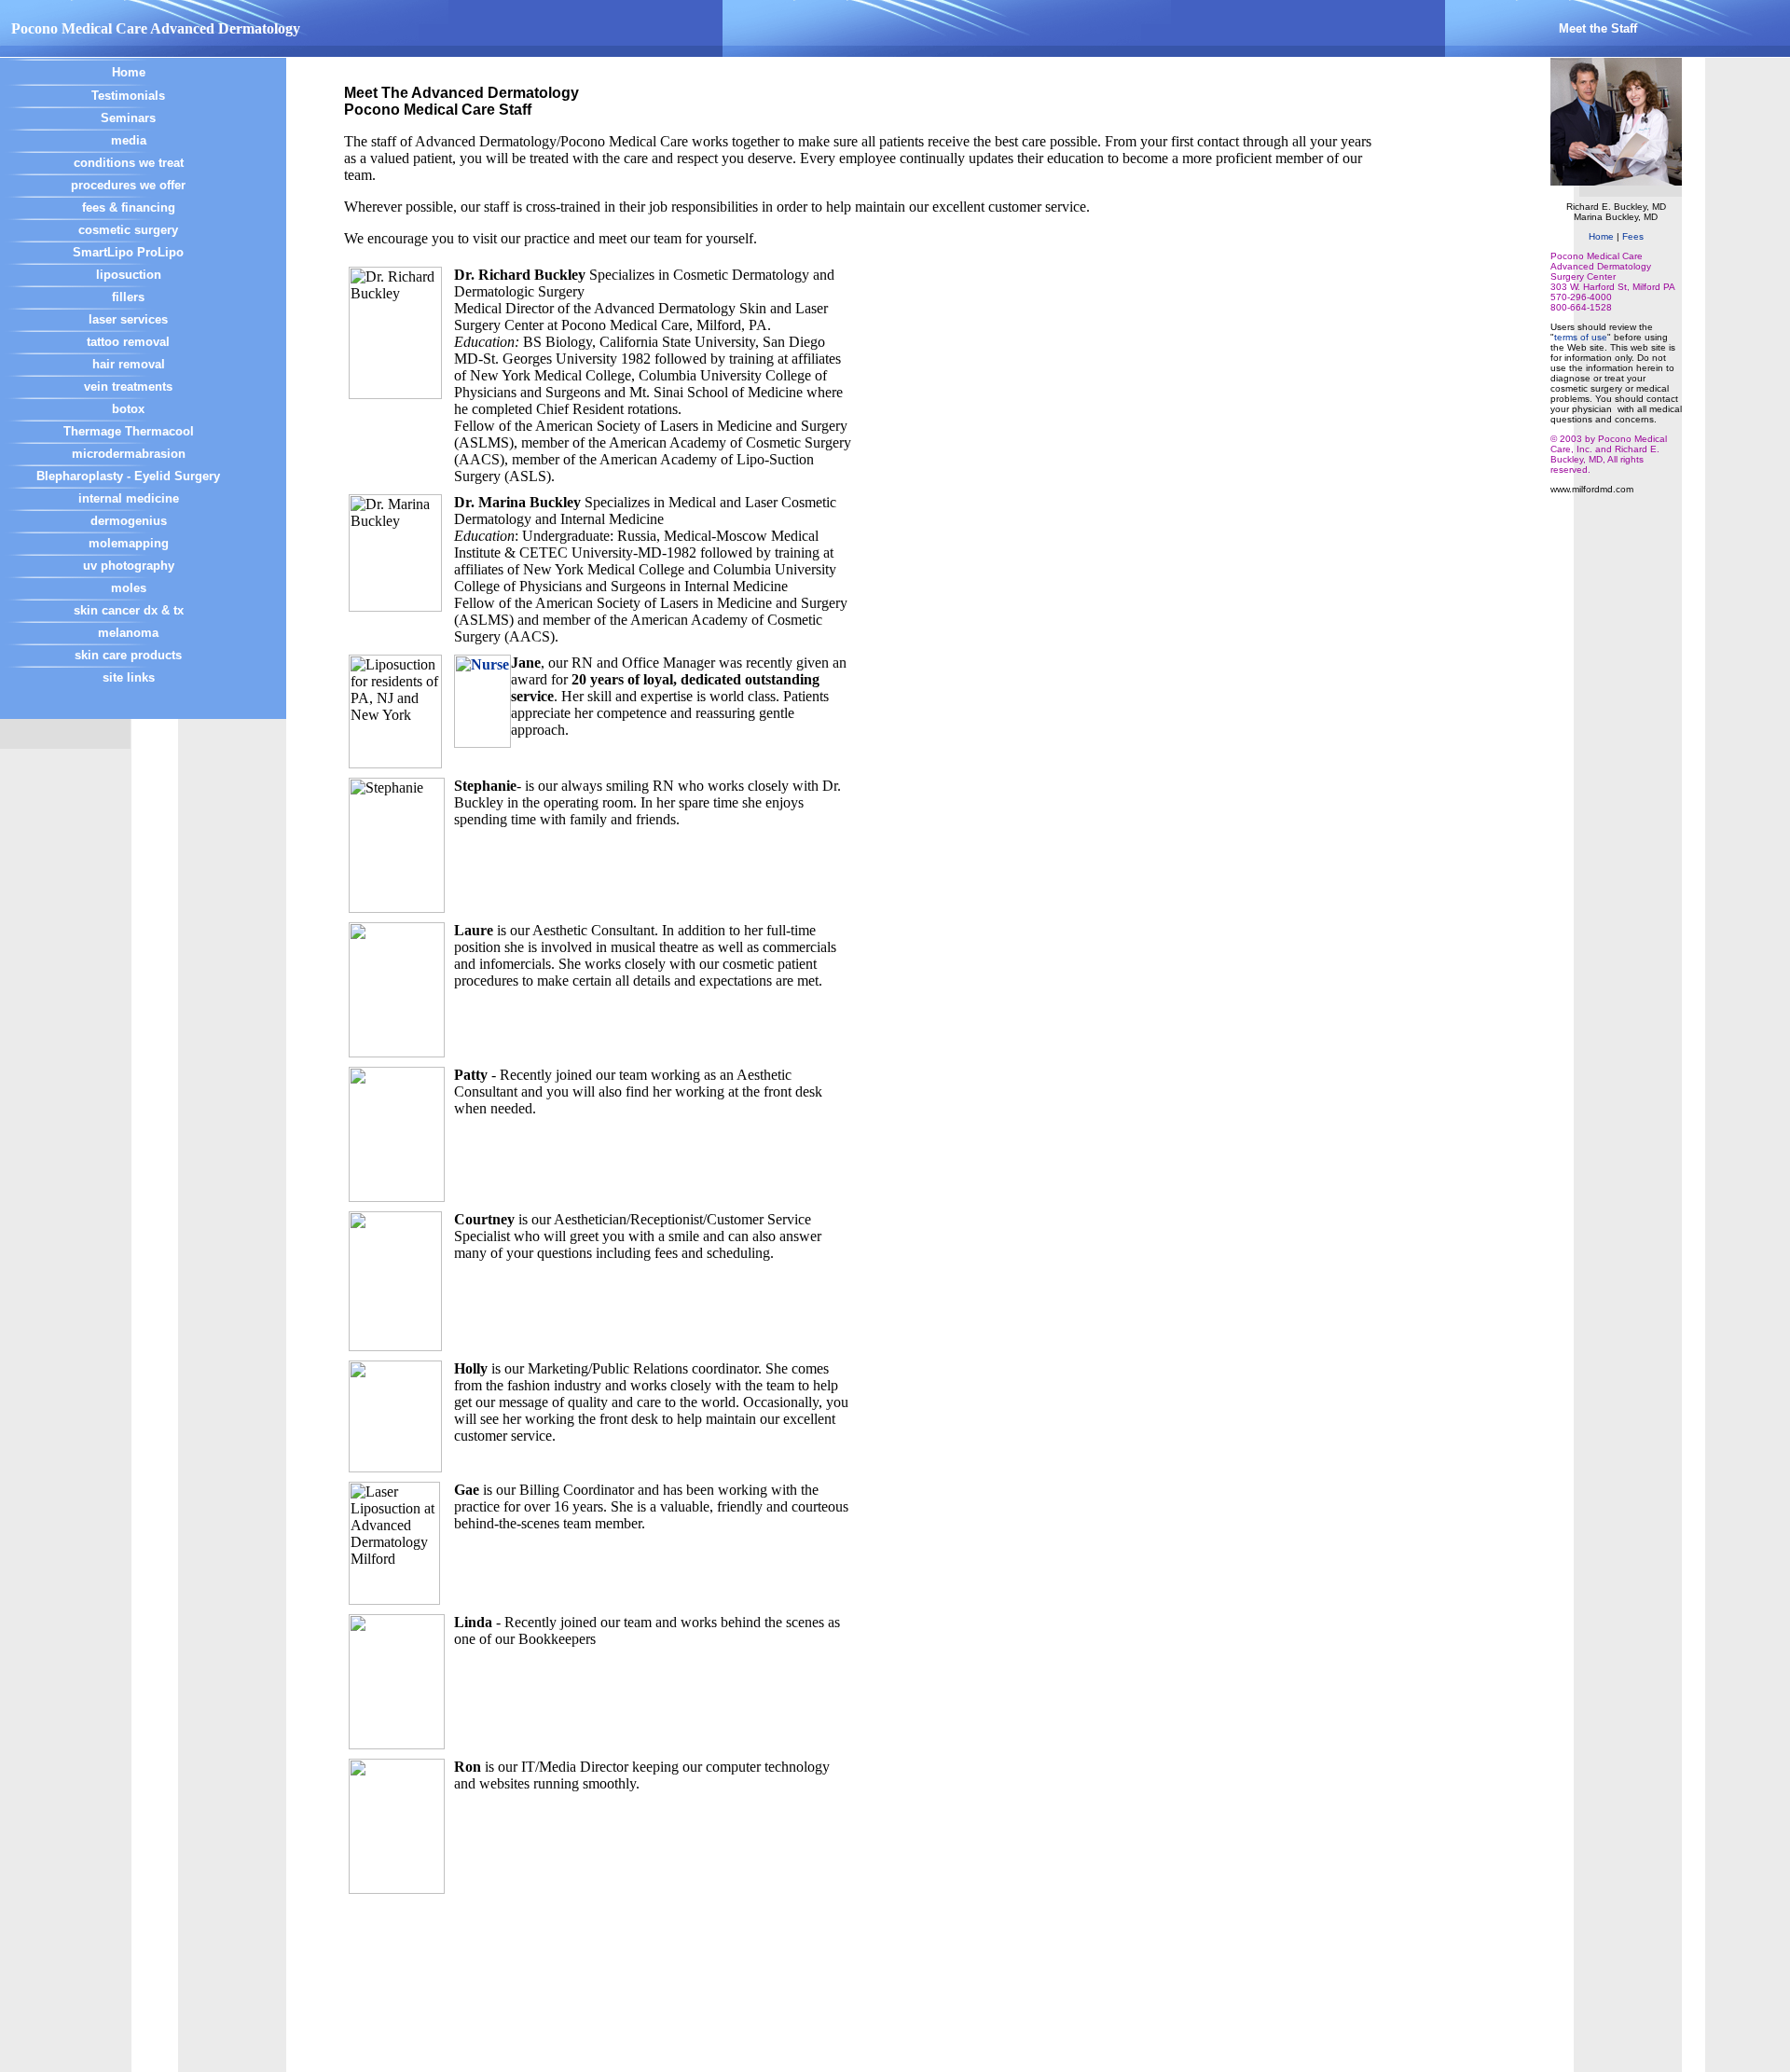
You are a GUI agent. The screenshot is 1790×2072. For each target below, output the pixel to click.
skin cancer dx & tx (129, 610)
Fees (1633, 236)
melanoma (128, 633)
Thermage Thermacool (129, 431)
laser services (128, 319)
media (129, 140)
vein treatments (128, 387)
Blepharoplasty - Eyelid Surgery (128, 476)
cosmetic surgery (128, 230)
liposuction (129, 275)
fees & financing (129, 207)
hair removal (129, 364)
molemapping (129, 543)
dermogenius (129, 521)
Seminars (128, 118)
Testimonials (128, 96)
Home (129, 72)
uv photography (129, 566)
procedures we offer (128, 185)
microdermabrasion (129, 454)
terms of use (1581, 337)
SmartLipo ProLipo (128, 252)
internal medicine (129, 498)
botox (128, 409)
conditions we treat (129, 163)
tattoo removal (128, 342)
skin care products (128, 655)
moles (129, 588)
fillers (128, 297)
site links (129, 677)
